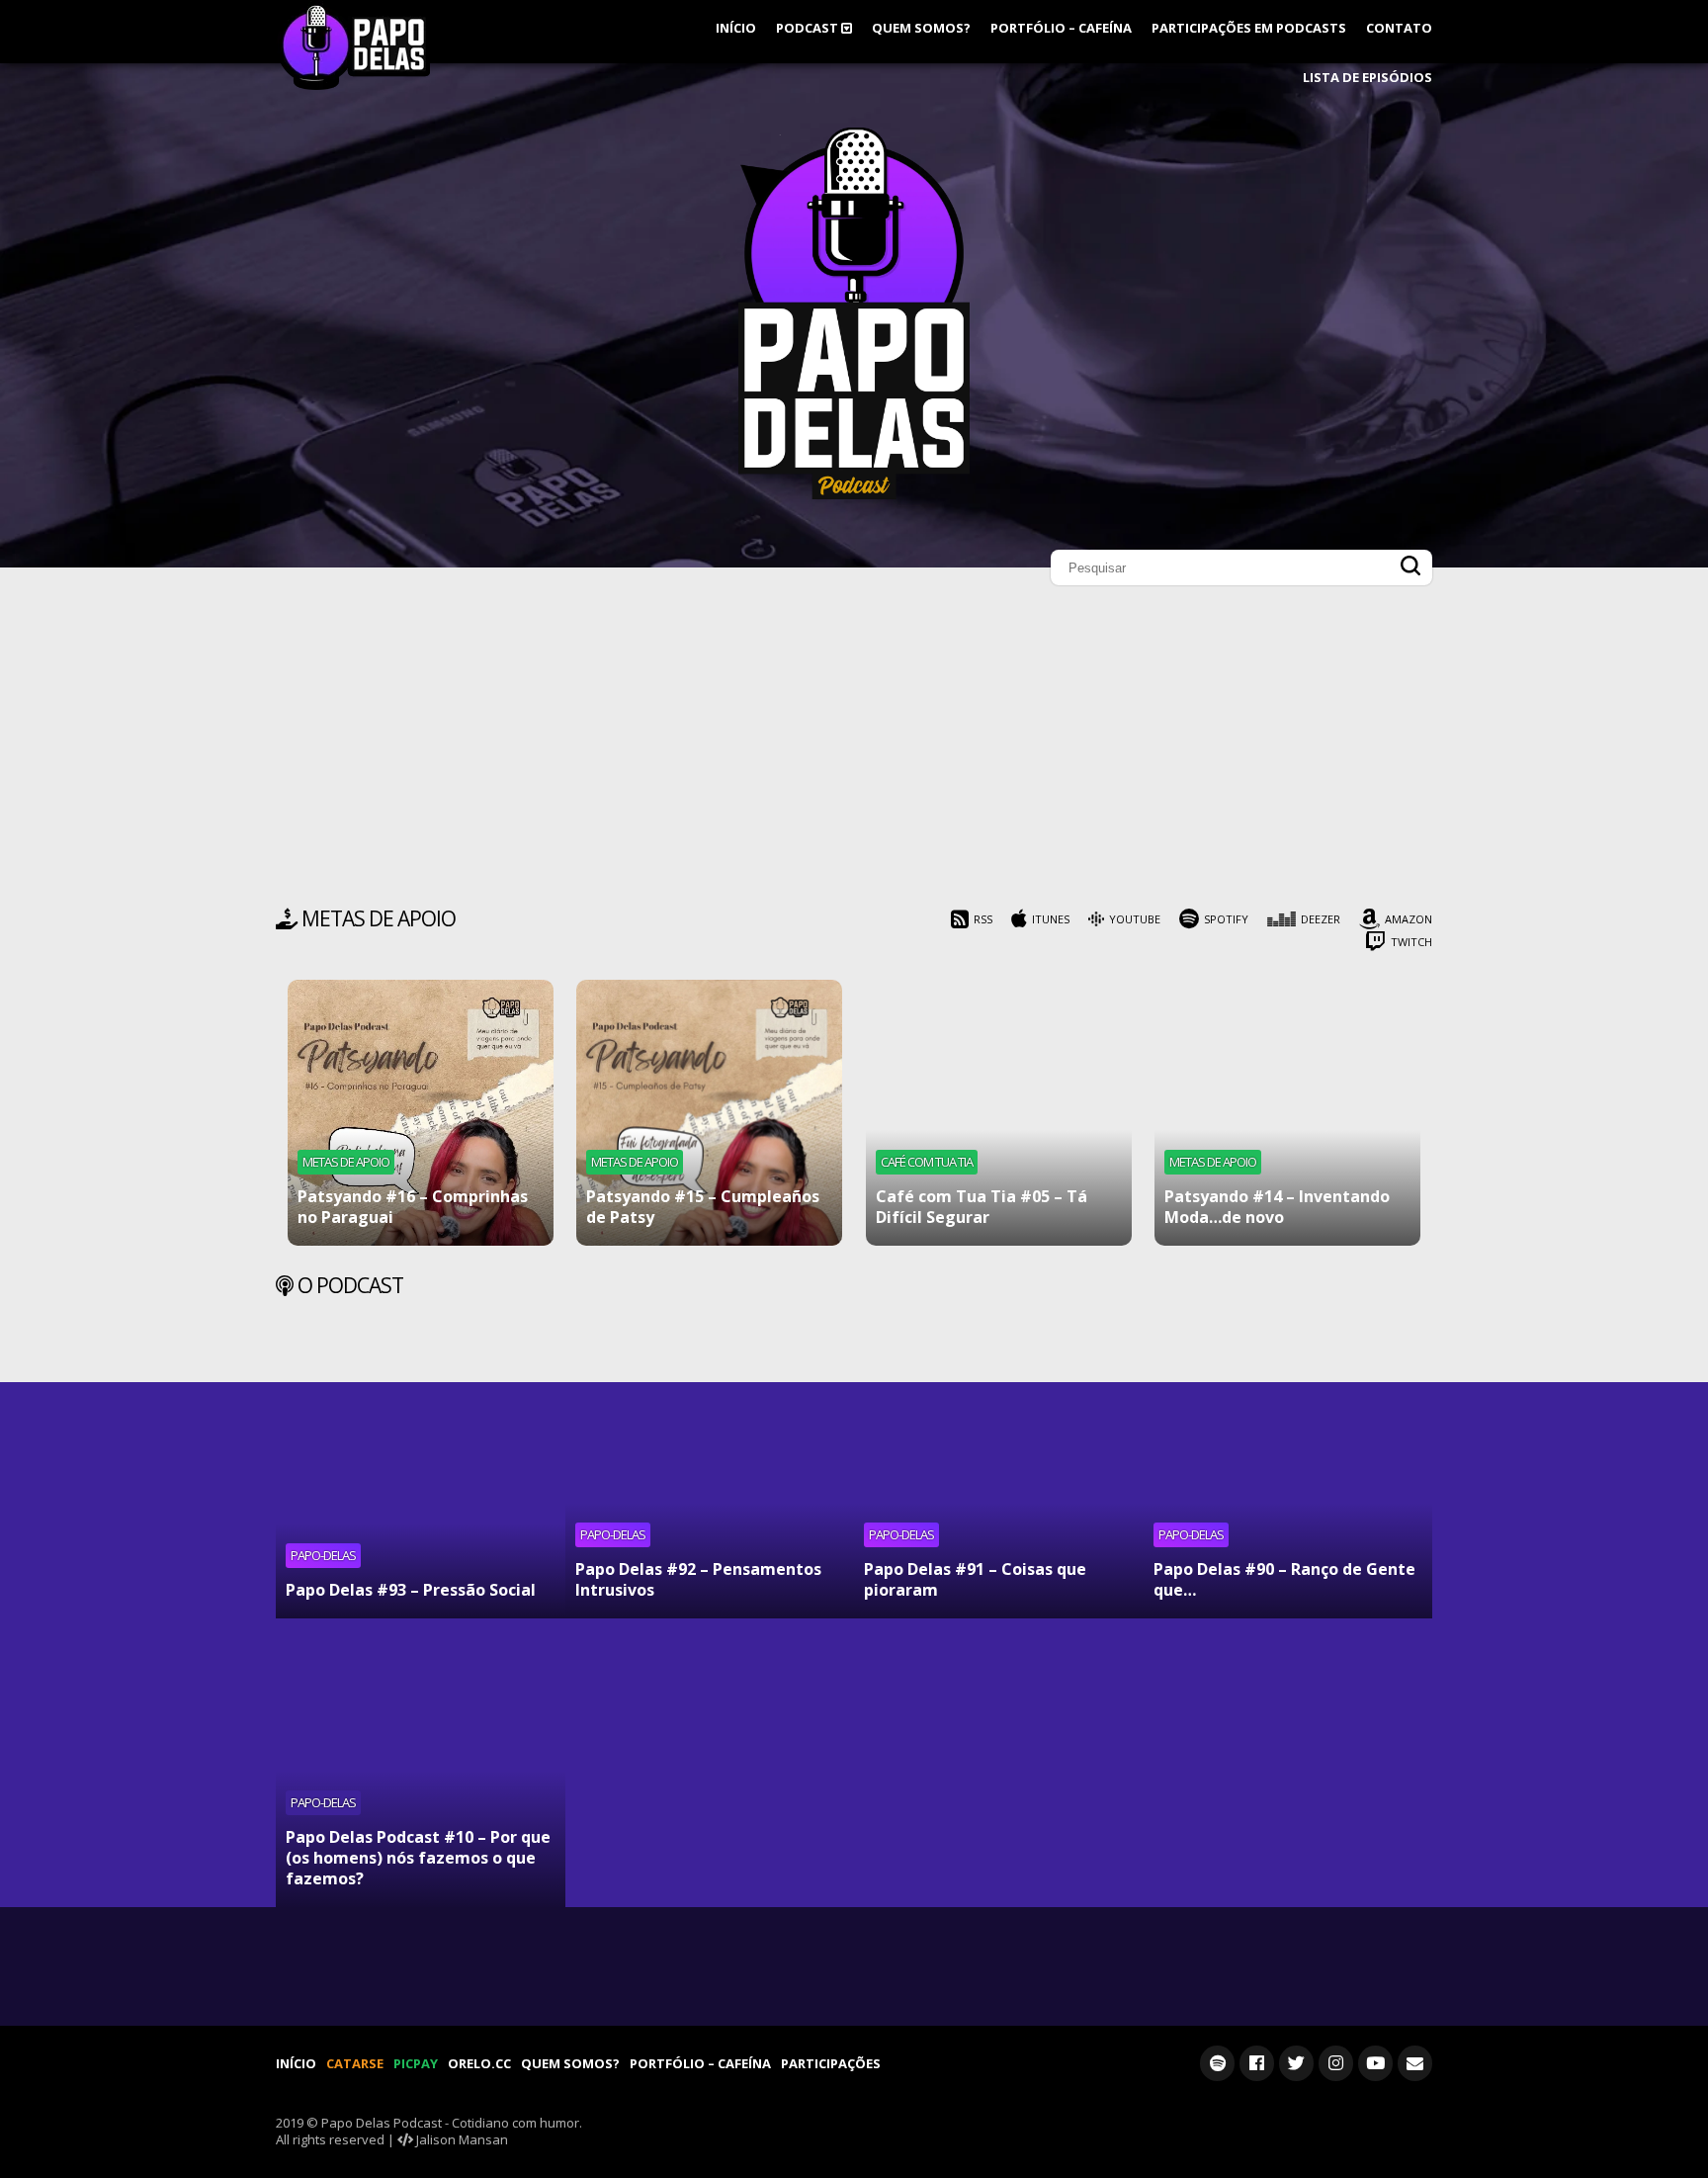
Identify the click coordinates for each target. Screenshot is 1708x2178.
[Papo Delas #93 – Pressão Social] (421, 1474)
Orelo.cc (479, 2063)
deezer (1321, 919)
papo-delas (323, 1555)
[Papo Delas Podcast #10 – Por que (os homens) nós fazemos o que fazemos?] (421, 1763)
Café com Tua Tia (927, 1162)
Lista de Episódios (1367, 77)
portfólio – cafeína (1061, 28)
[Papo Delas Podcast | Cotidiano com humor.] (854, 494)
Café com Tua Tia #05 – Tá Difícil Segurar (982, 1207)
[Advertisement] (854, 751)
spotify (1226, 919)
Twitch (1411, 942)
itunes (1051, 919)
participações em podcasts (1249, 28)
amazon (1409, 919)
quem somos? (921, 28)
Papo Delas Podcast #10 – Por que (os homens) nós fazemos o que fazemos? (418, 1858)
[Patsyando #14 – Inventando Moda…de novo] (1287, 1113)
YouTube (1135, 919)
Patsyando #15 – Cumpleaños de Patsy (703, 1207)
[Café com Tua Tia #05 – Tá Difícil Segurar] (999, 1113)
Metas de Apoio (346, 1162)
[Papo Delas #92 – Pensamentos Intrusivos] (710, 1474)
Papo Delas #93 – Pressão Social (411, 1590)
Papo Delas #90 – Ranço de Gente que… (1284, 1579)
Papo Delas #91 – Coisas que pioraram (975, 1579)
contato (1399, 28)
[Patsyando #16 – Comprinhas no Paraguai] (421, 1113)
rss (983, 919)
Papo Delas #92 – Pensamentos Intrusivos (698, 1579)
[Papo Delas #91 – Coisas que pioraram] (999, 1474)
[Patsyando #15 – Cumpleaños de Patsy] (709, 1113)
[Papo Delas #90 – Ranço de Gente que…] (1288, 1474)
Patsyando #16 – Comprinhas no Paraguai (413, 1207)
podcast (809, 28)
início (736, 28)
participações (831, 2063)
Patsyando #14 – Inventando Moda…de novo (1277, 1207)
